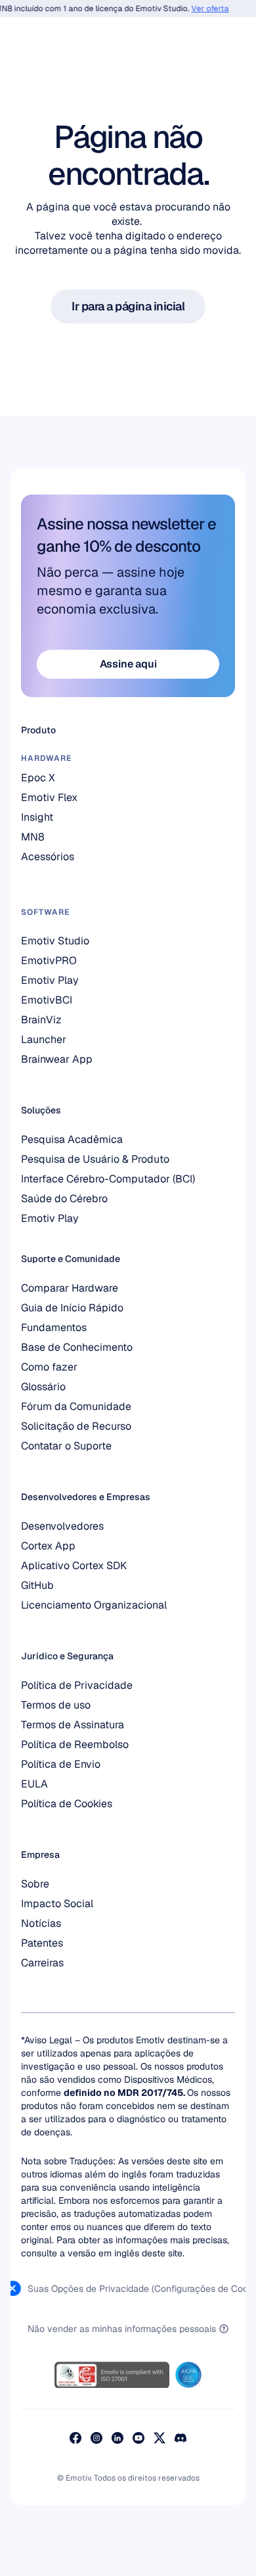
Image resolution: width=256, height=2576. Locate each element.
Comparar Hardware (70, 1288)
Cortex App (48, 1546)
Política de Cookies (67, 1804)
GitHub (37, 1585)
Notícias (41, 1923)
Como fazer (49, 1367)
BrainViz (41, 1020)
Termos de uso (56, 1705)
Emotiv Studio (55, 941)
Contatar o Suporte (66, 1446)
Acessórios (48, 857)
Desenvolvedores (62, 1526)
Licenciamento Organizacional (94, 1605)
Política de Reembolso (75, 1744)
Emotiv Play (50, 1218)
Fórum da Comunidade (76, 1406)
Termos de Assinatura (73, 1725)
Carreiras (42, 1963)
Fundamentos (54, 1327)
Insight (37, 817)
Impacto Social (57, 1904)
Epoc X (38, 778)
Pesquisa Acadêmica (72, 1139)
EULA (34, 1784)
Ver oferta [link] (204, 9)
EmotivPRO (49, 960)
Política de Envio (61, 1764)
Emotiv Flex (49, 797)
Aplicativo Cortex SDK (74, 1566)
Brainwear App (57, 1059)
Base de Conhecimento (77, 1347)
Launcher (44, 1039)
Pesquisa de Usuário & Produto (95, 1159)
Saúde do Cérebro (64, 1199)
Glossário (43, 1387)
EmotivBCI (47, 1000)
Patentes (42, 1943)
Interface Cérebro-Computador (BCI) (108, 1179)
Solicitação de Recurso (76, 1426)
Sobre (35, 1884)
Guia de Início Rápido (72, 1308)
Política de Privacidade (77, 1685)
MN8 (33, 837)
